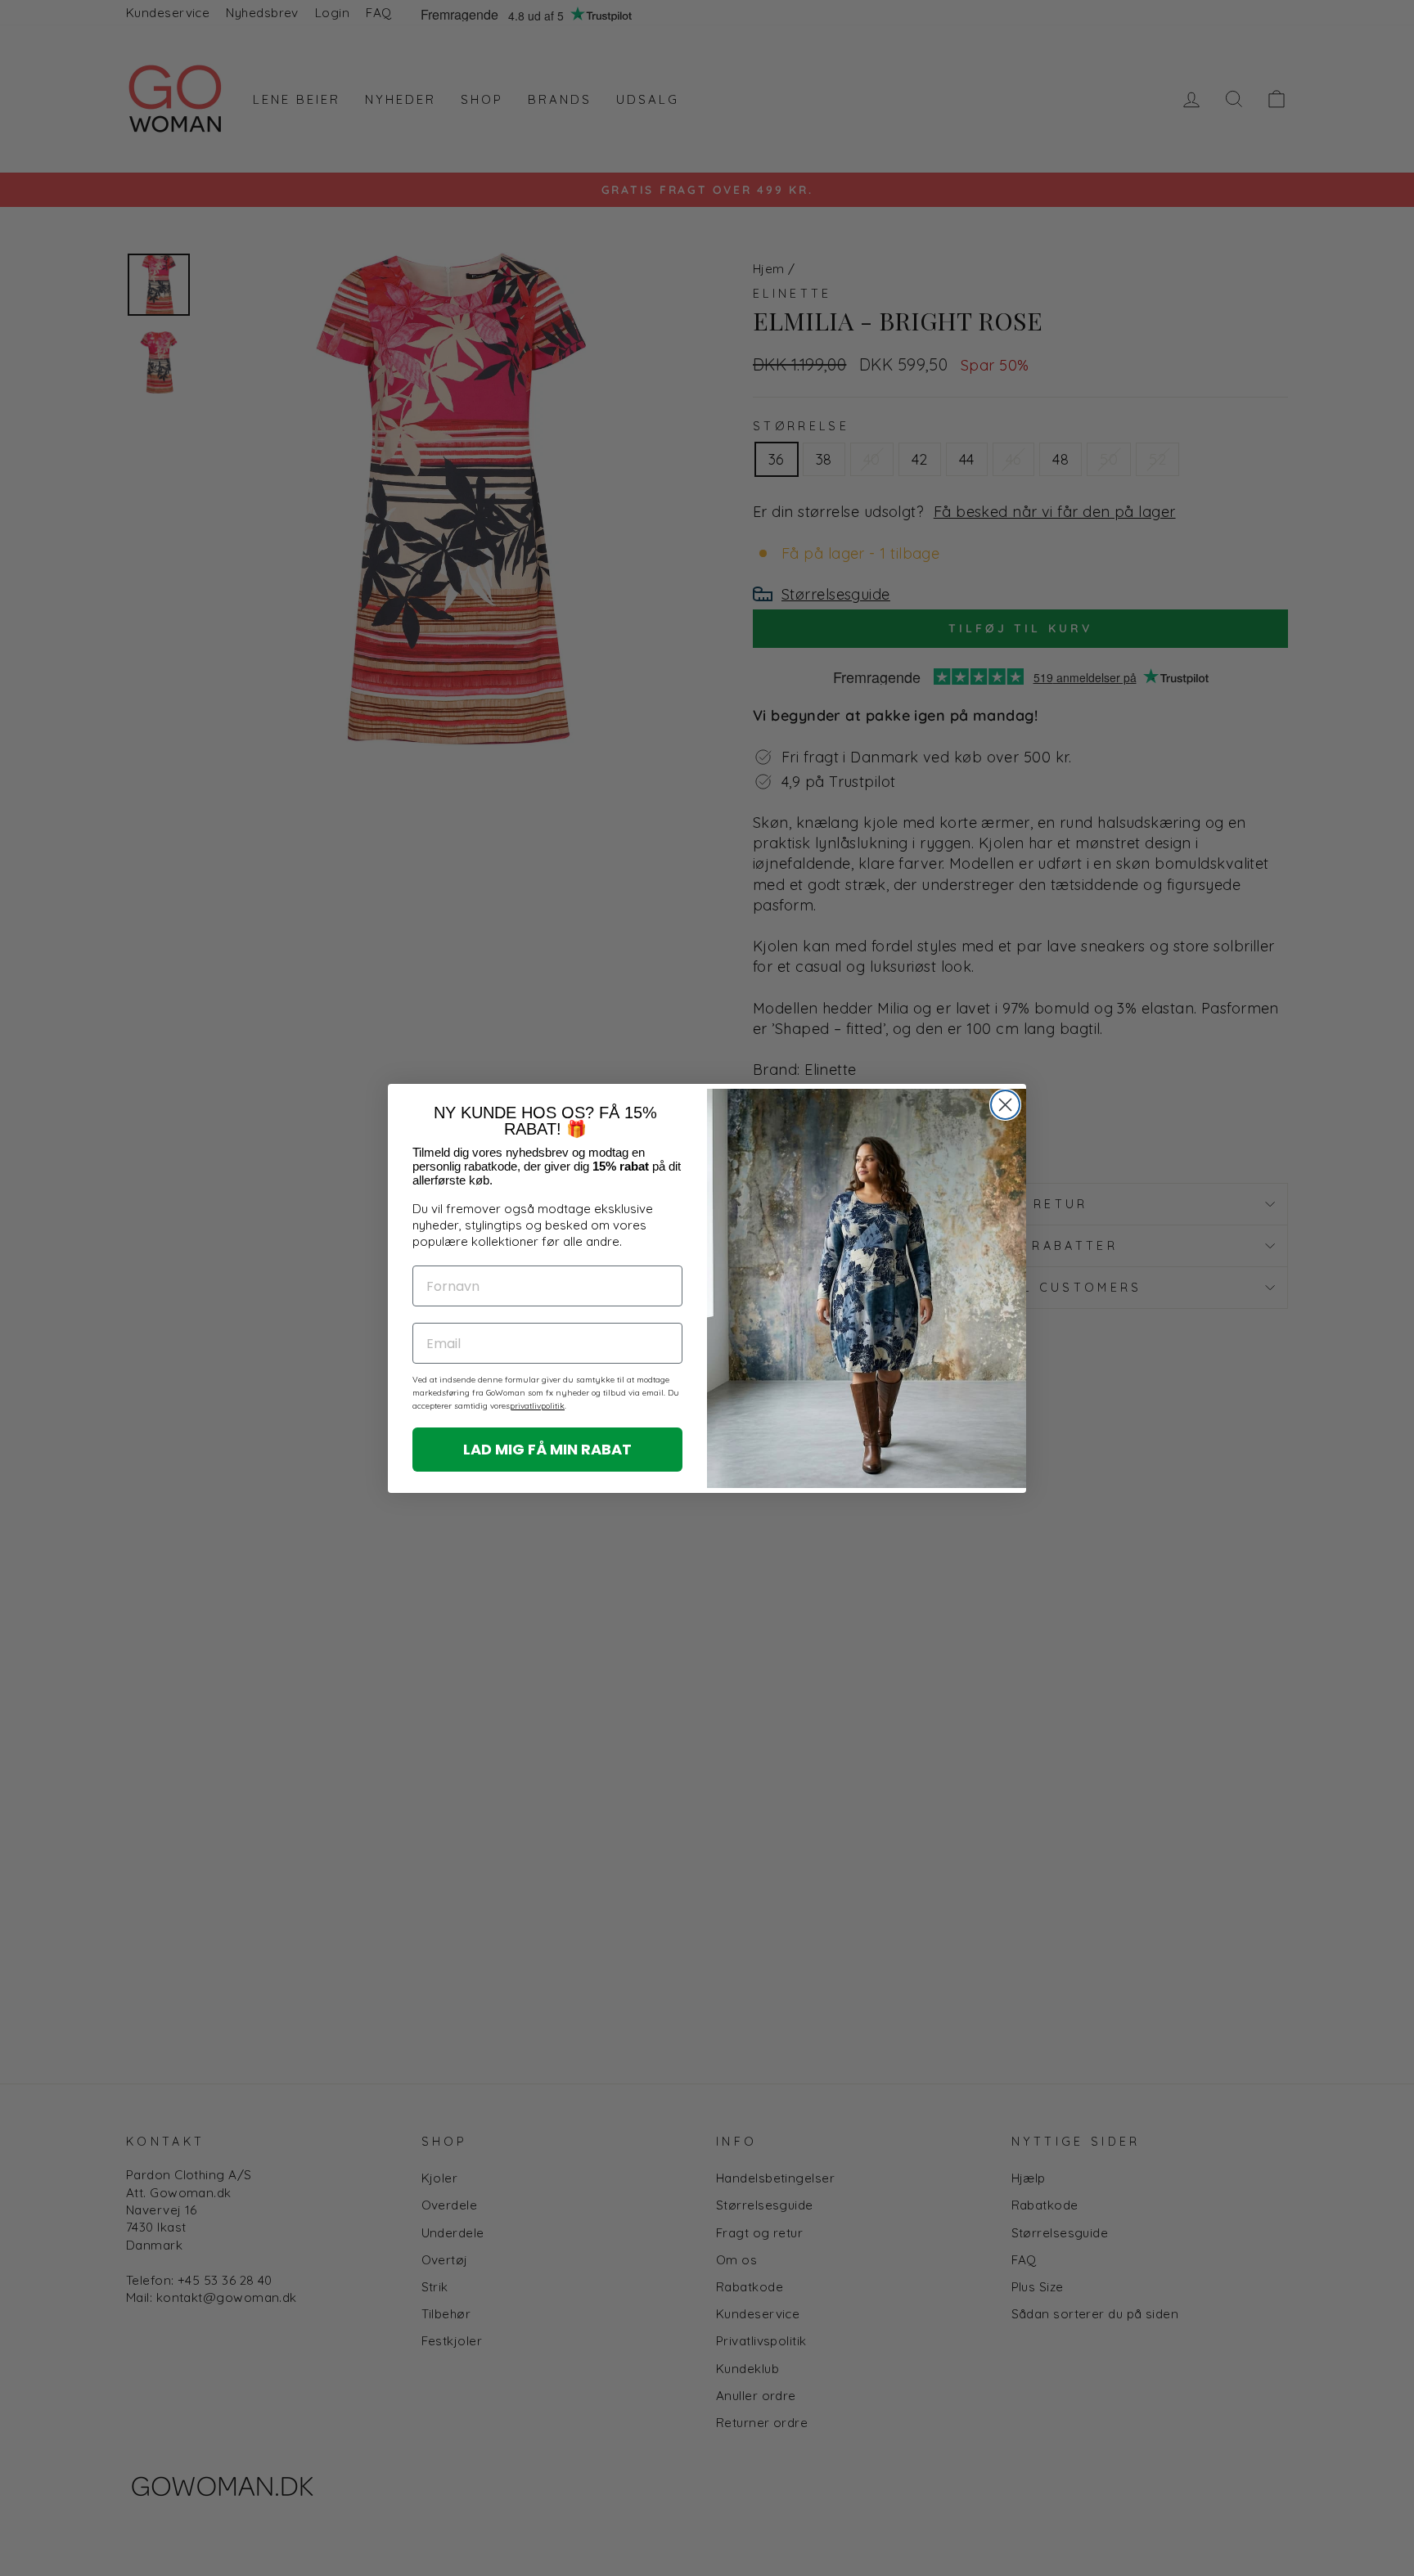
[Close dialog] (1005, 1105)
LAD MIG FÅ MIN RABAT (547, 1449)
